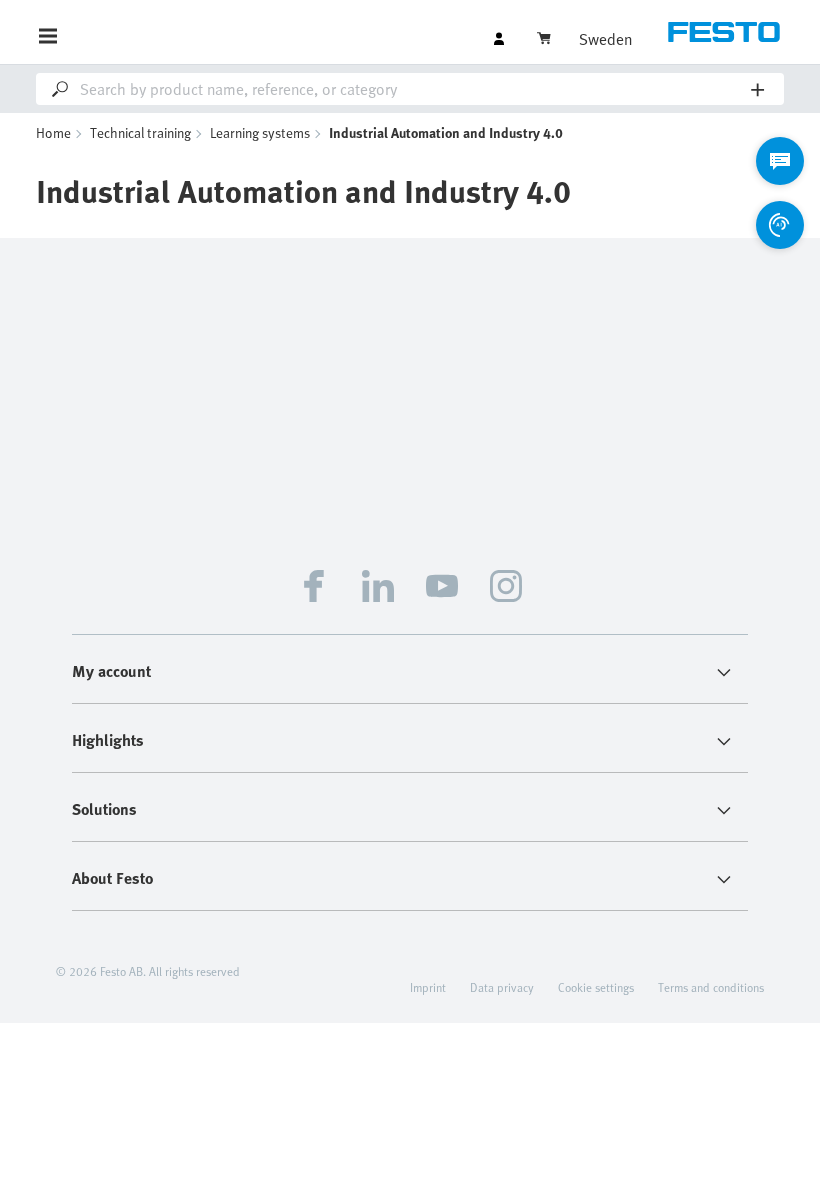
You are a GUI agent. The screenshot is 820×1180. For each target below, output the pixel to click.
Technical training (140, 132)
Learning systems (260, 132)
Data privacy (502, 987)
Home (53, 132)
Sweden (605, 39)
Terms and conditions (711, 987)
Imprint (428, 987)
